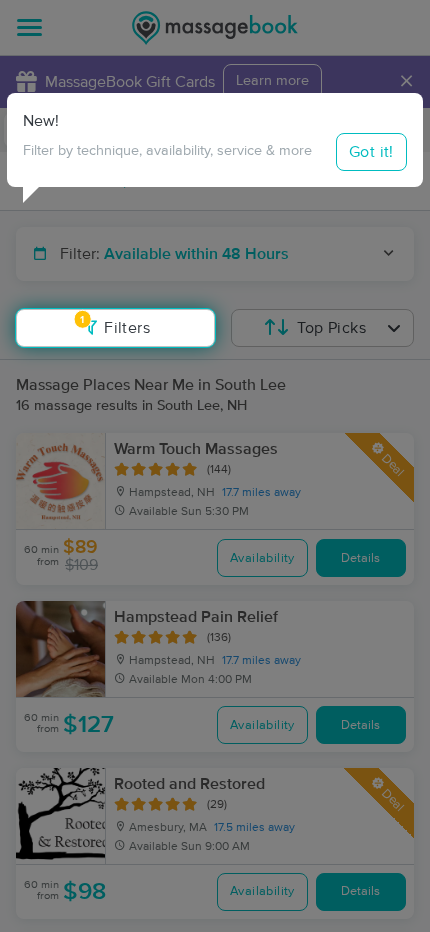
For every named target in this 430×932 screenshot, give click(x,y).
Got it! (371, 152)
